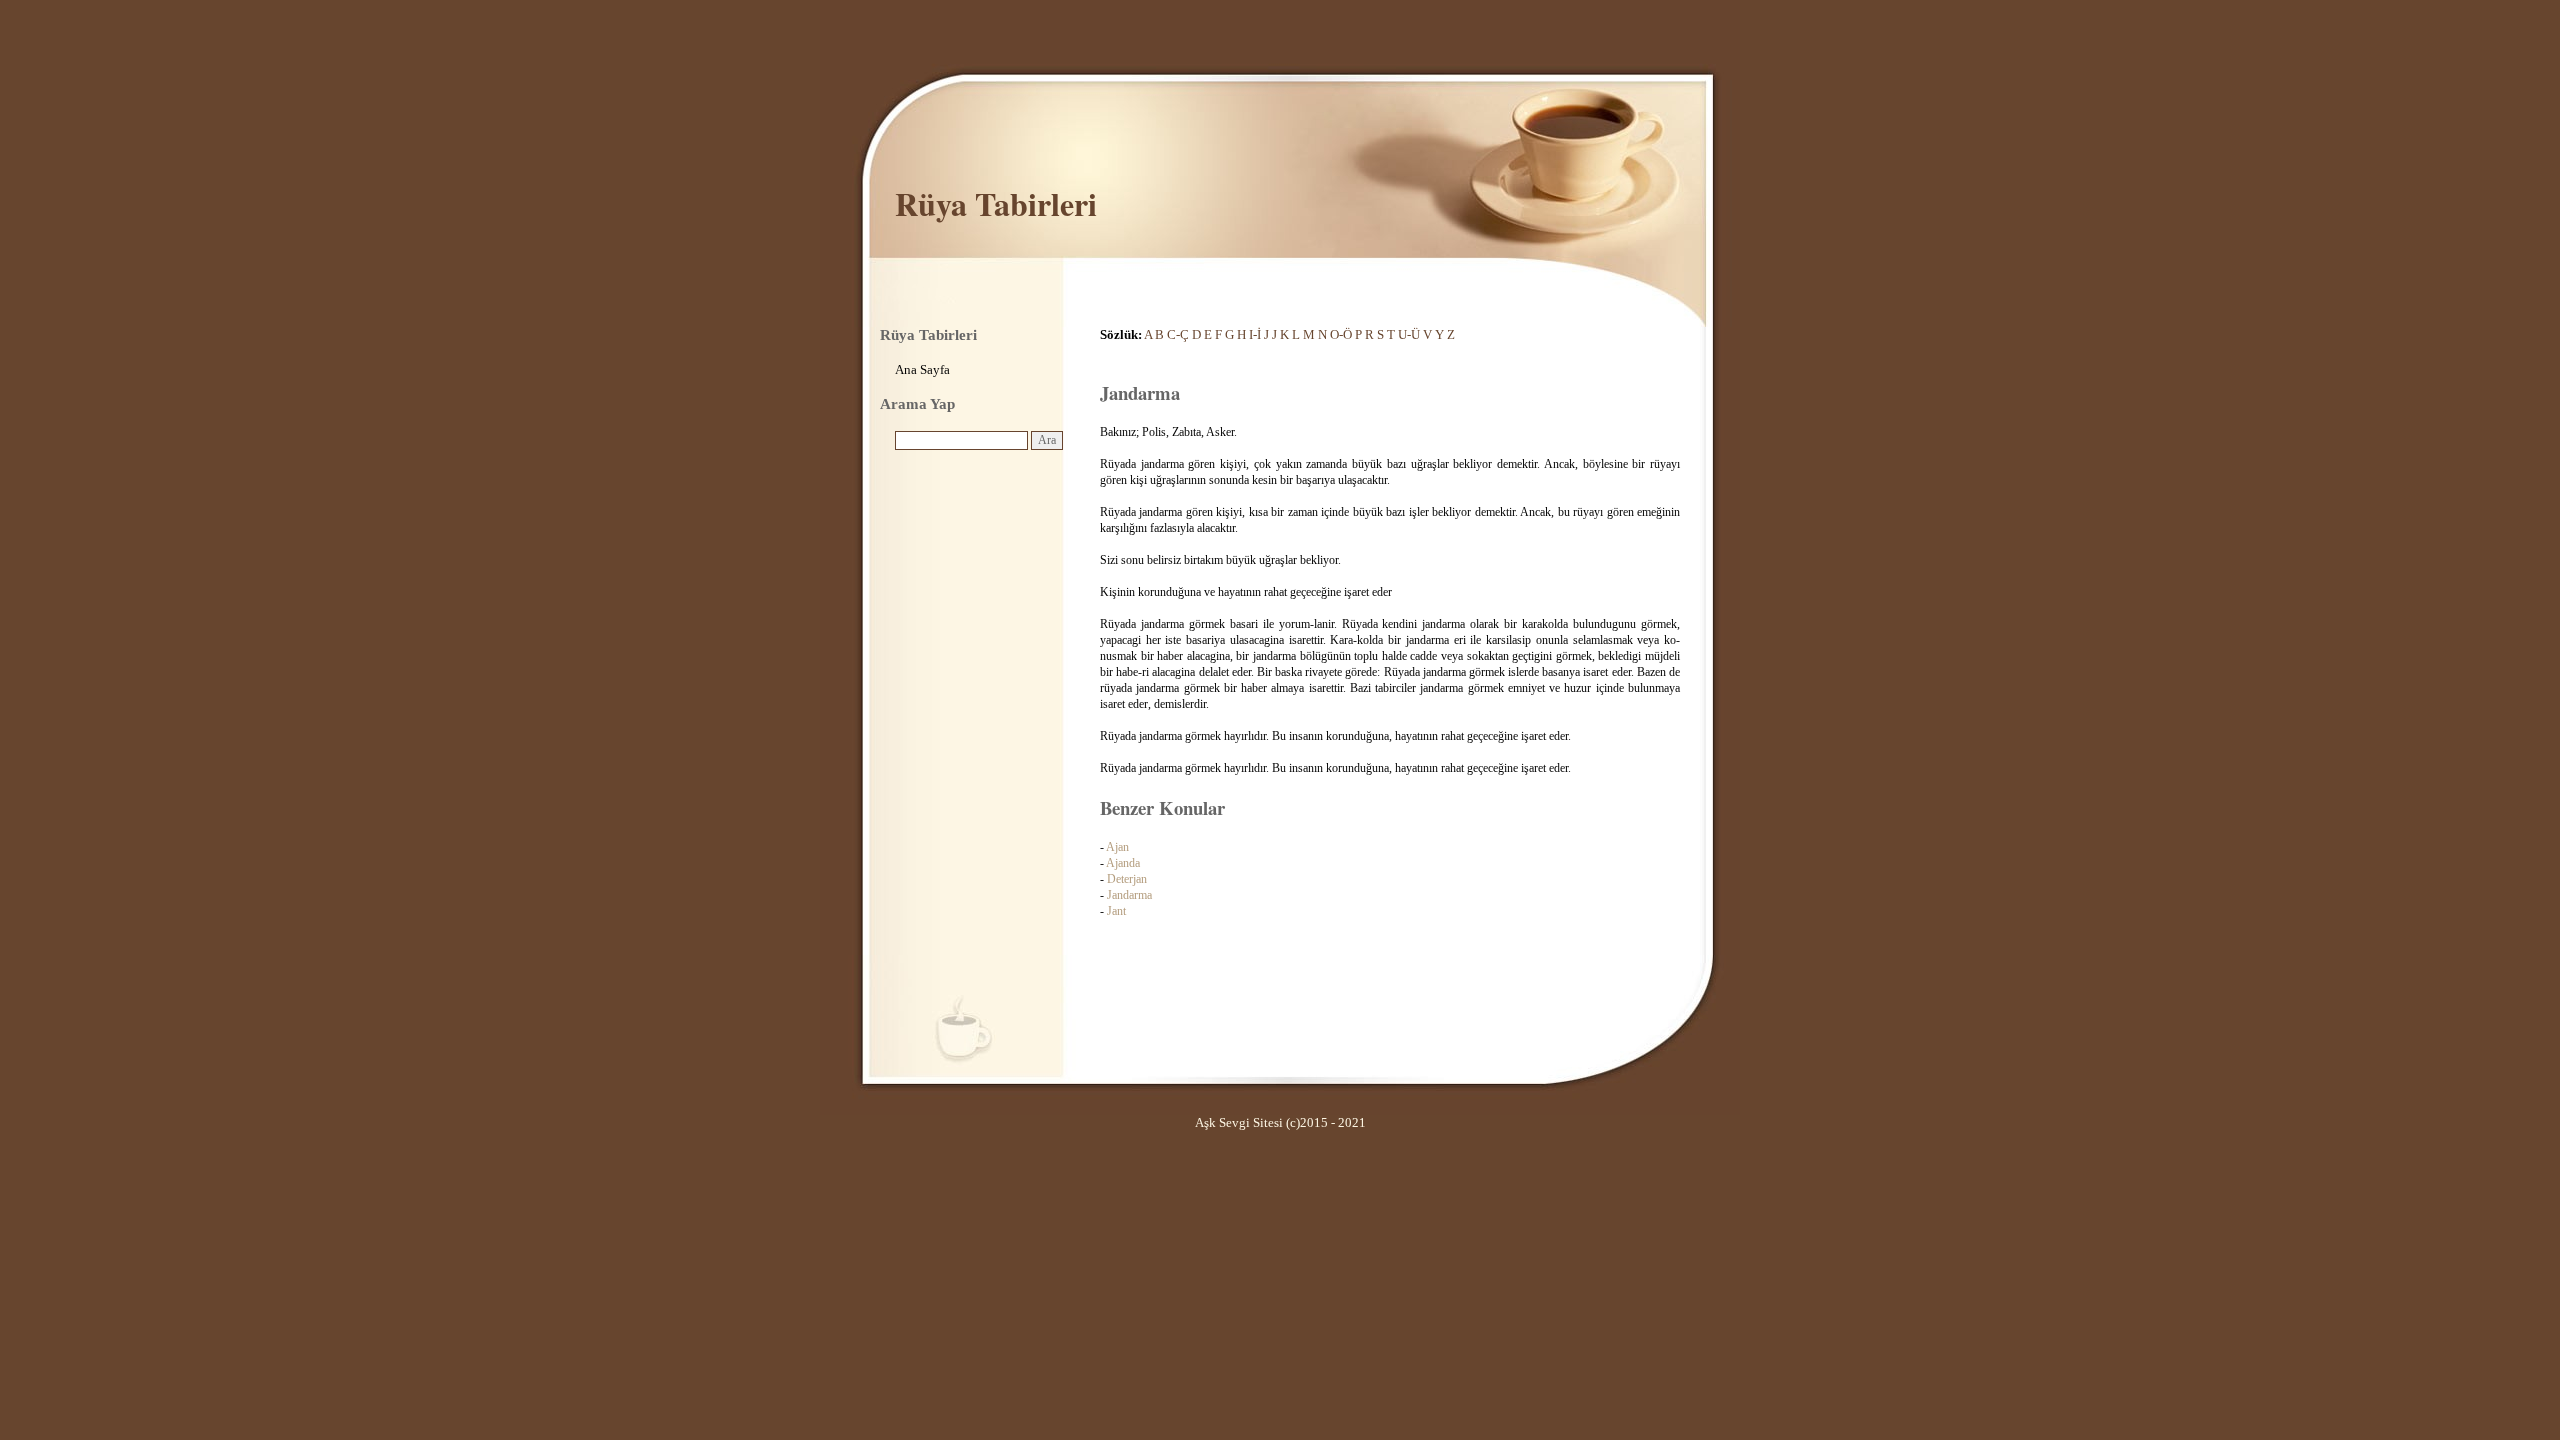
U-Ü (1409, 334)
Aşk (1205, 1122)
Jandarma (1129, 895)
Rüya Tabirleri (996, 203)
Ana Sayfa (922, 369)
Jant (1116, 911)
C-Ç (1178, 334)
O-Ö (1341, 334)
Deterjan (1127, 879)
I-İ (1255, 334)
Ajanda (1123, 863)
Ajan (1117, 847)
